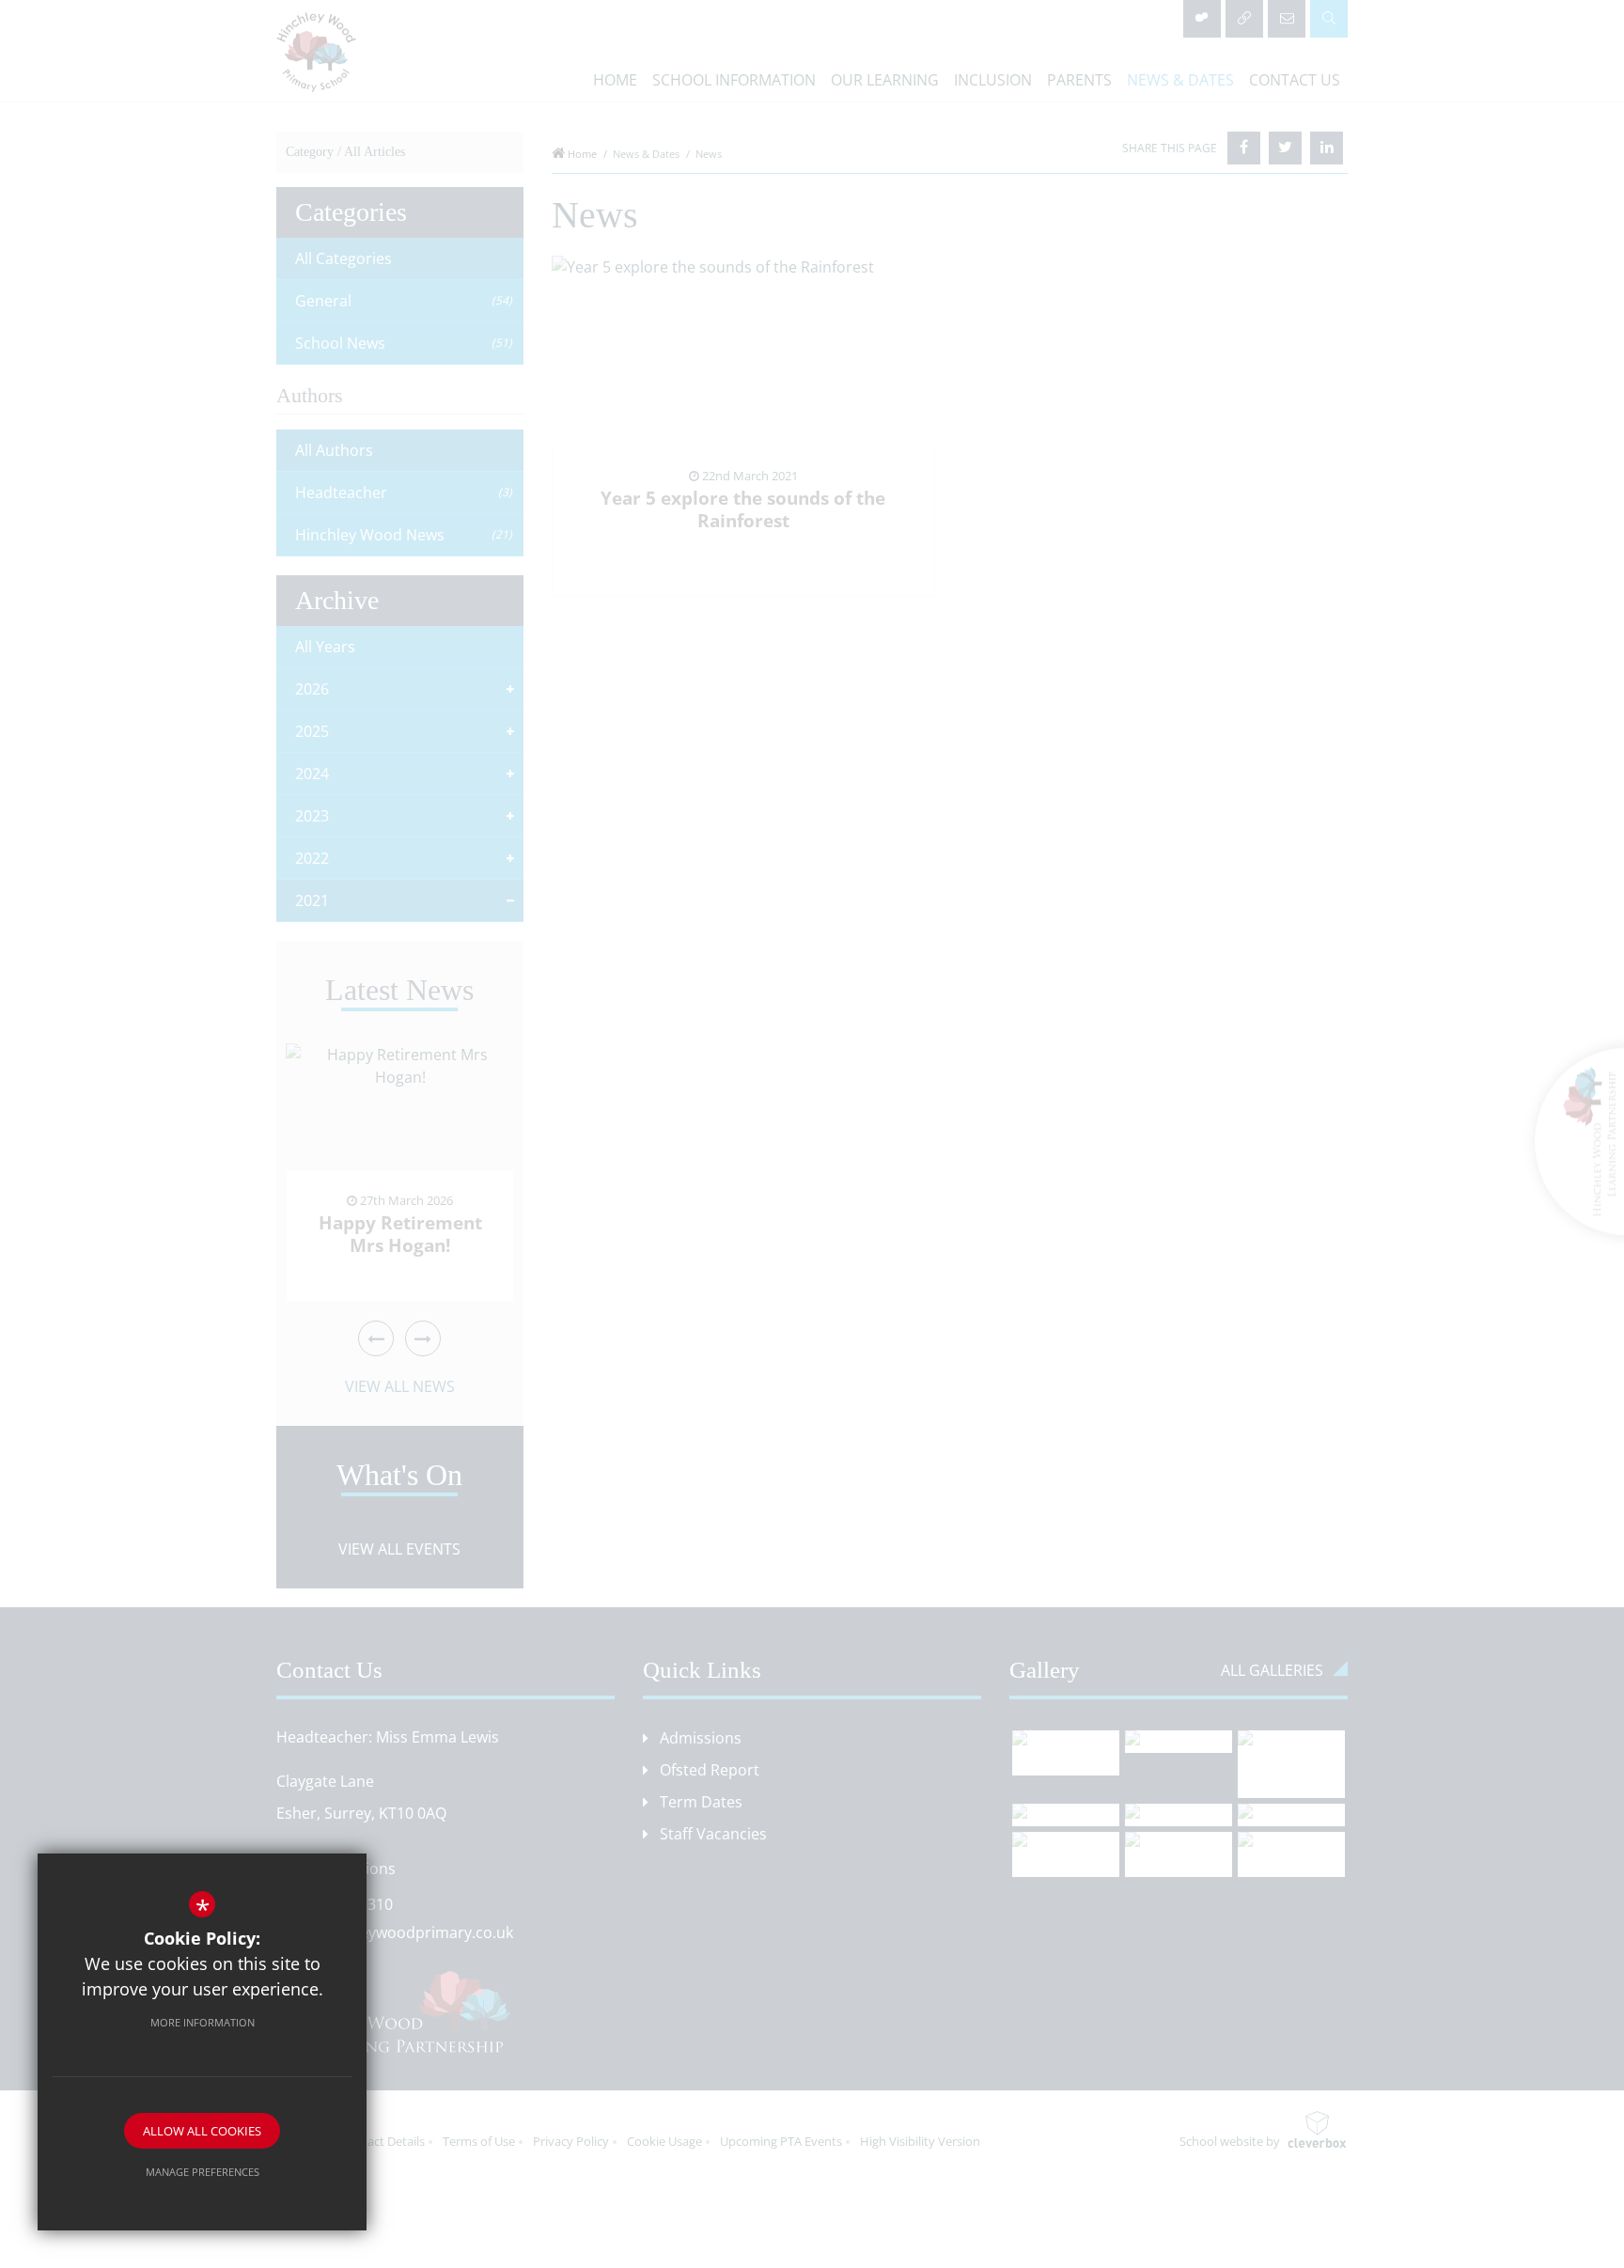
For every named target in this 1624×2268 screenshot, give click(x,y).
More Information (203, 2022)
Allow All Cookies (202, 2131)
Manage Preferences (203, 2172)
